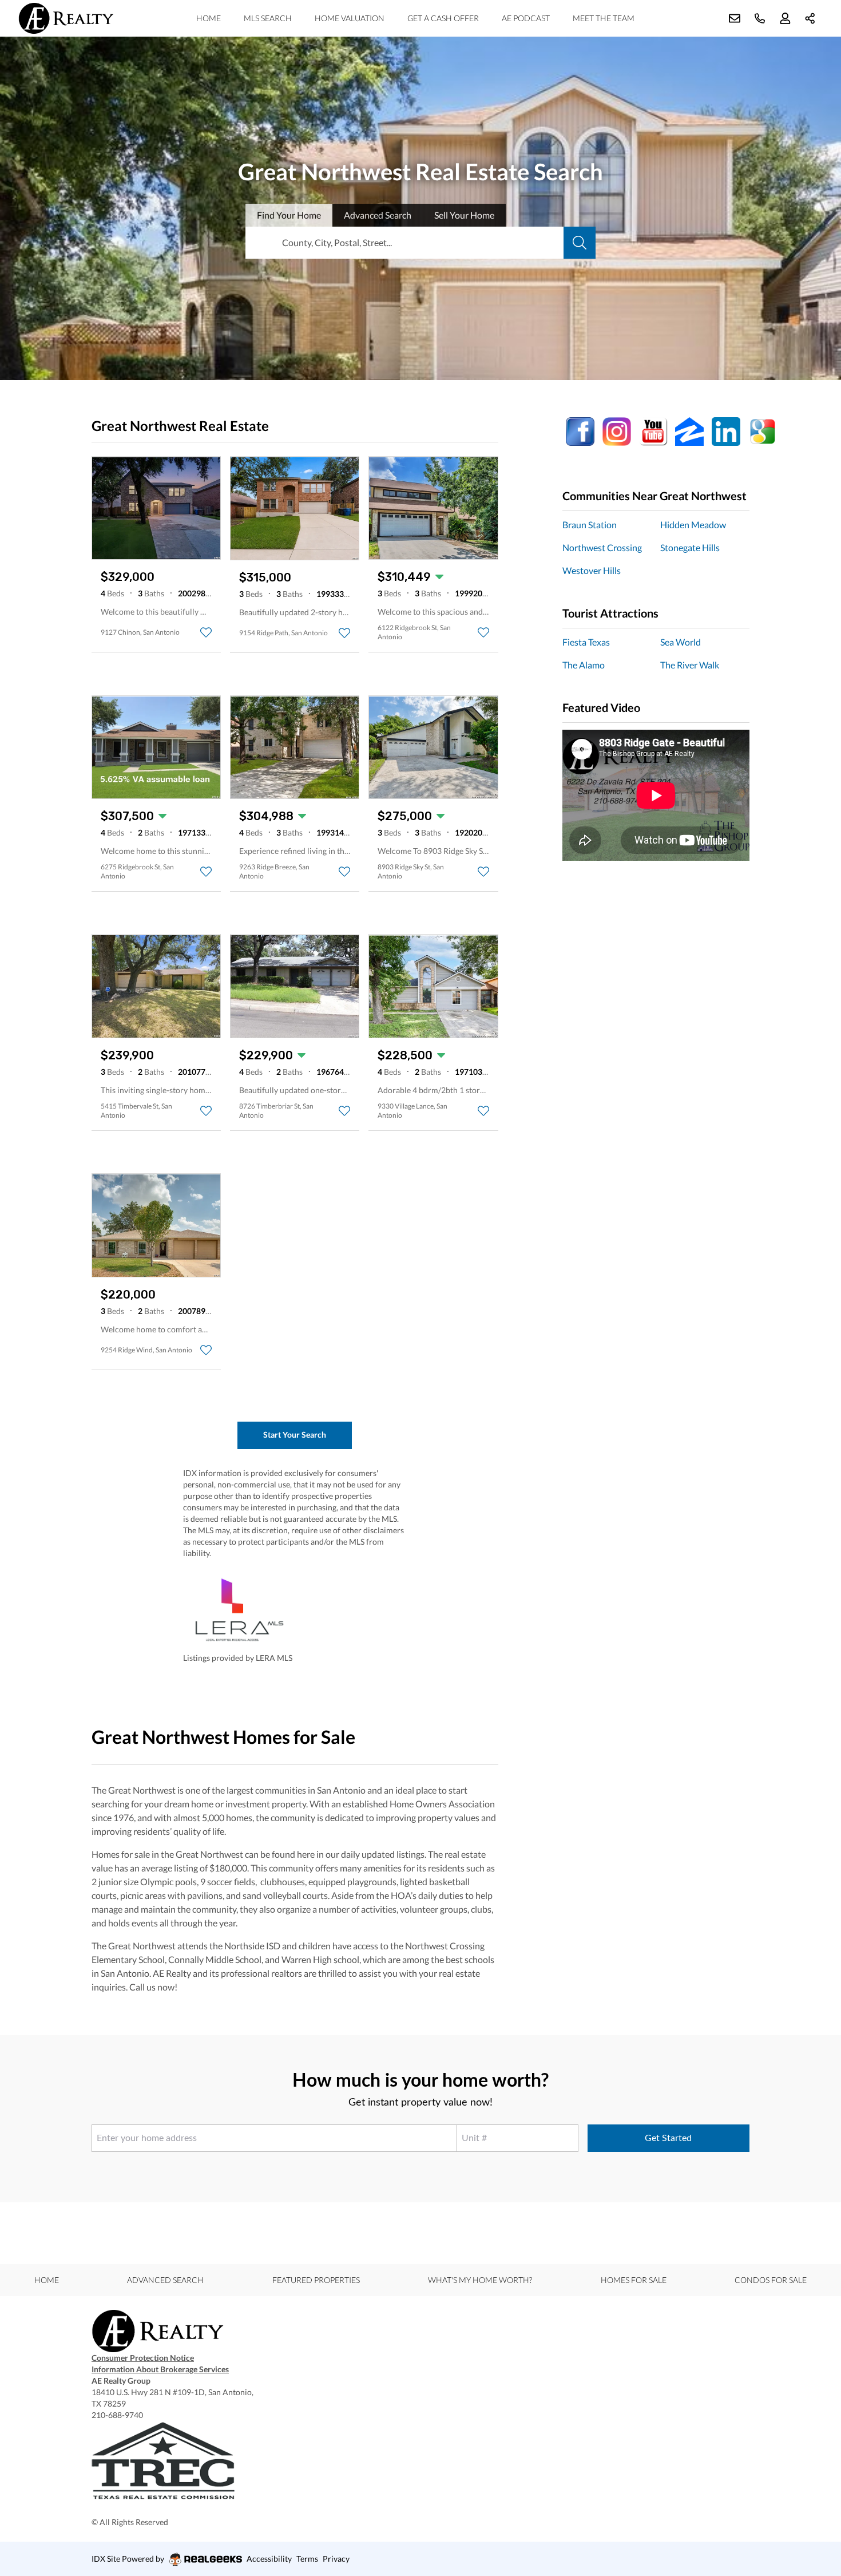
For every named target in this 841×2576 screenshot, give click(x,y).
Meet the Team (604, 18)
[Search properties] (580, 243)
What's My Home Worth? (480, 2280)
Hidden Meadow (693, 525)
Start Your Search (295, 1435)
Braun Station (590, 525)
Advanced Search (165, 2280)
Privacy (336, 2559)
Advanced (378, 215)
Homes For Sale (634, 2280)
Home (47, 2280)
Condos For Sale (771, 2280)
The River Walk (690, 665)
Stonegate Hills (690, 547)
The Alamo (584, 665)
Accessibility (269, 2559)
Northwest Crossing (602, 547)
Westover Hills (592, 570)
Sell (464, 215)
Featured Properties (316, 2280)
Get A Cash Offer (443, 18)
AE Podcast (526, 18)
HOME (209, 18)
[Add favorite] (206, 632)
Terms (307, 2559)
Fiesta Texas (586, 642)
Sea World (681, 642)
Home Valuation (350, 18)
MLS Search (268, 18)
